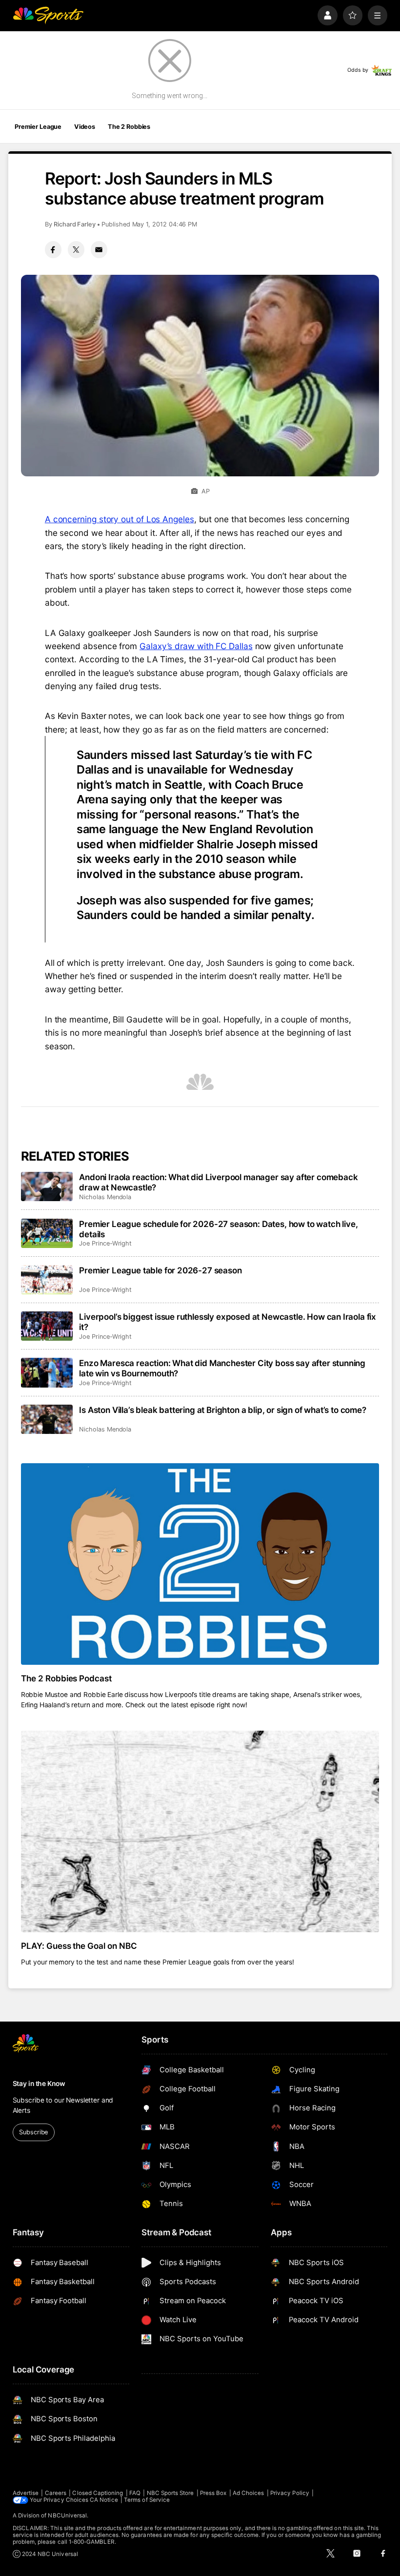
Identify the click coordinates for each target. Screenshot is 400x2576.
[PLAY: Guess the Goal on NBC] (200, 1831)
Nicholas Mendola (105, 1197)
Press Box (213, 2493)
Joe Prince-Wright (105, 1243)
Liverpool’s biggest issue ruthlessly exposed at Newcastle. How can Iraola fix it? (228, 1322)
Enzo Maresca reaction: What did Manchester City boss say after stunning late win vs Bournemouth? (222, 1368)
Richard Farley (75, 224)
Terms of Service (147, 2500)
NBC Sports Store (170, 2493)
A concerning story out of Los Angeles (120, 519)
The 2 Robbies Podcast (67, 1678)
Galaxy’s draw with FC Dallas (196, 646)
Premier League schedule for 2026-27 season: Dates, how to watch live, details (218, 1229)
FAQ (135, 2493)
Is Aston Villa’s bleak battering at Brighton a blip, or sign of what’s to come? (223, 1410)
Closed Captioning (98, 2493)
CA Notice (104, 2500)
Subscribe (33, 2132)
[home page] (48, 15)
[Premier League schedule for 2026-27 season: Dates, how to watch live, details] (47, 1233)
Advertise (26, 2493)
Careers (56, 2493)
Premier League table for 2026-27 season (160, 1270)
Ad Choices (249, 2493)
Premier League (38, 127)
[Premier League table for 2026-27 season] (47, 1280)
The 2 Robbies (129, 127)
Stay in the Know (39, 2084)
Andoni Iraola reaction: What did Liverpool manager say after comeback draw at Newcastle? (218, 1182)
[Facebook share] (53, 249)
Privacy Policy (290, 2493)
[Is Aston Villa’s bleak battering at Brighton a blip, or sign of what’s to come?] (47, 1419)
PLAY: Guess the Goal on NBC (79, 1946)
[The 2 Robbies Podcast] (200, 1564)
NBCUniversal (67, 2515)
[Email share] (99, 249)
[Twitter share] (76, 249)
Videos (85, 127)
